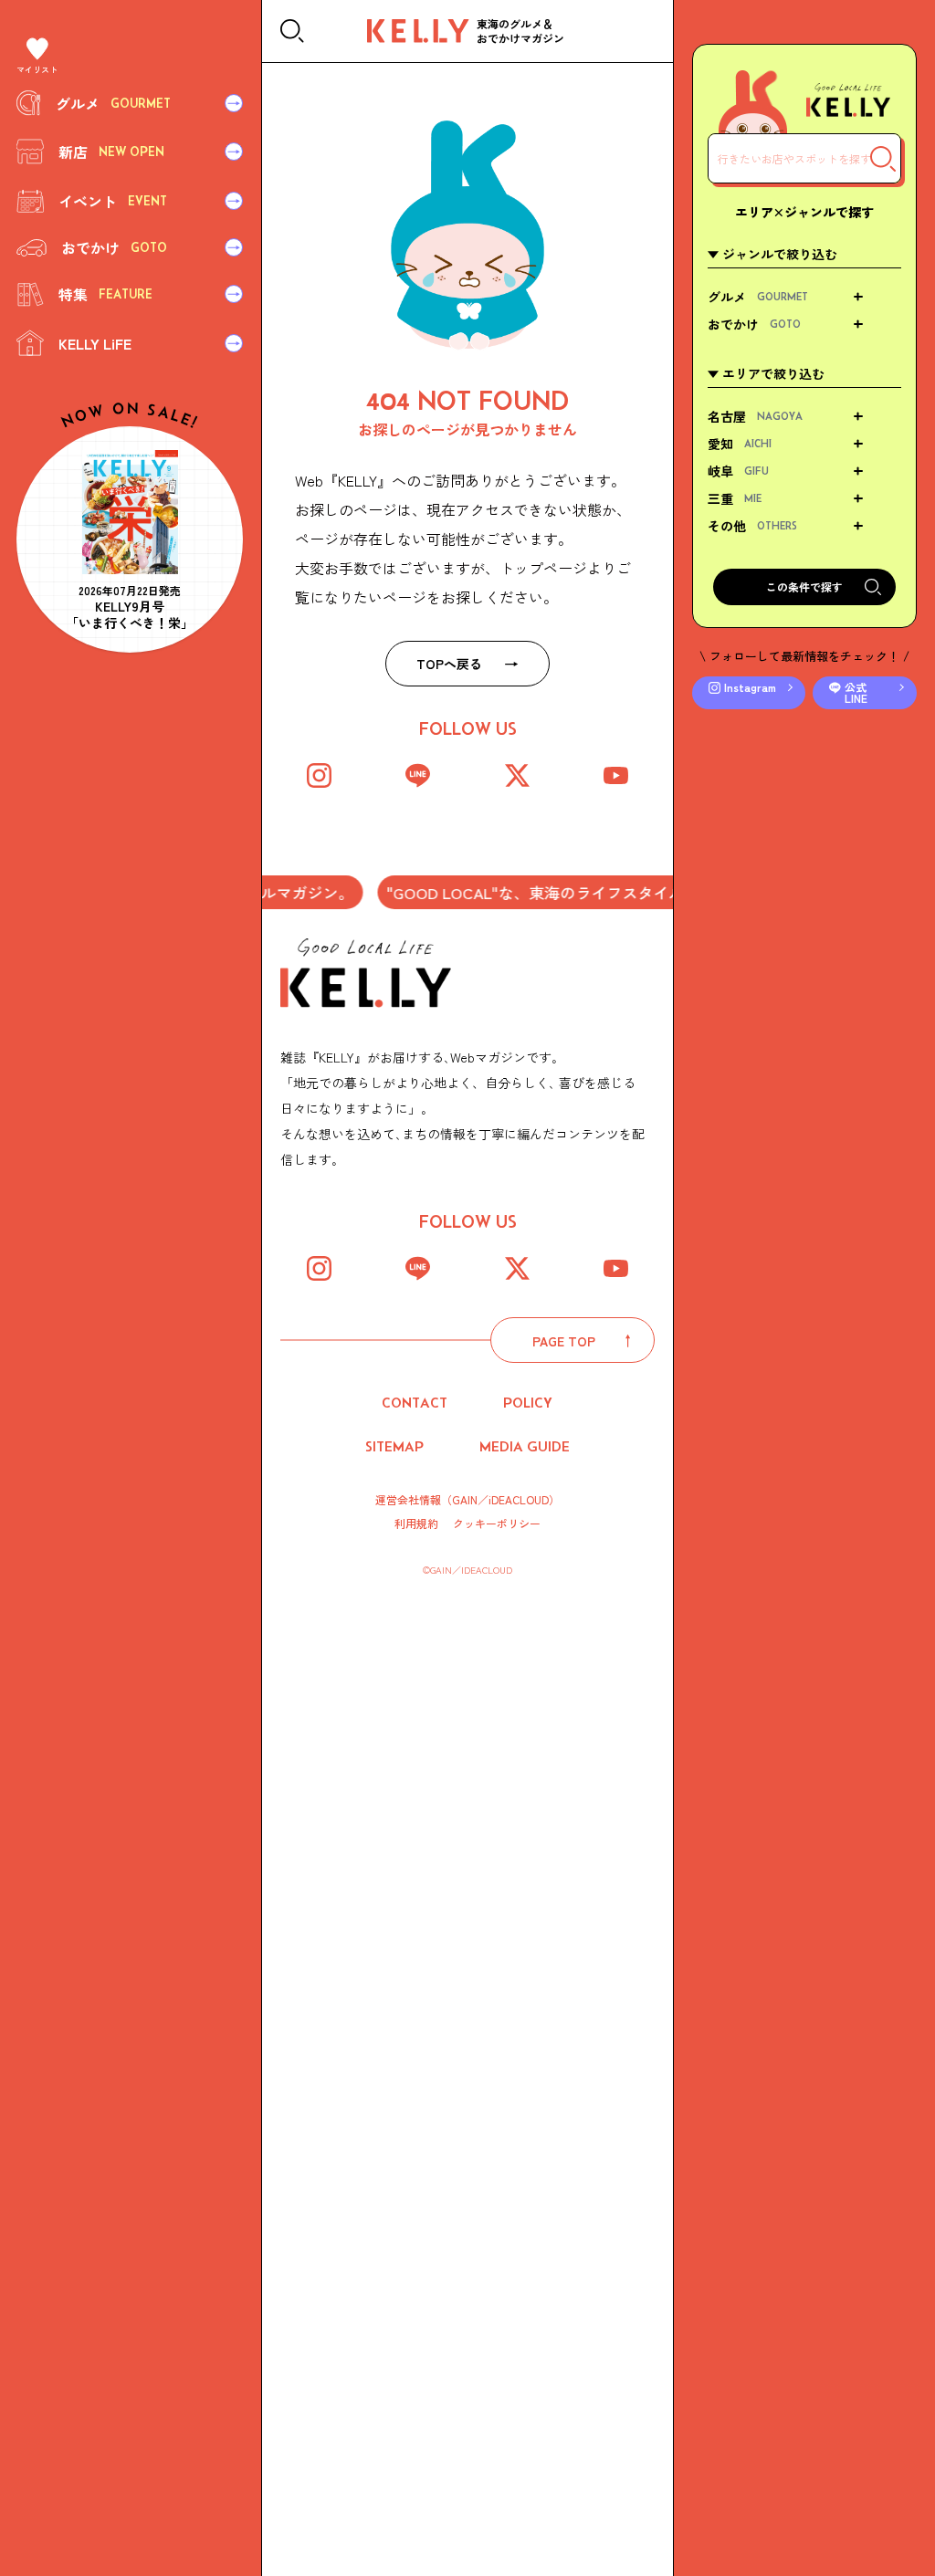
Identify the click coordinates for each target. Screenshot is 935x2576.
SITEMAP (394, 1446)
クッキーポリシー (497, 1524)
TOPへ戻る (449, 664)
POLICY (528, 1403)
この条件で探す (804, 586)
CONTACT (415, 1403)
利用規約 (416, 1524)
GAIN (465, 1499)
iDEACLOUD (519, 1499)
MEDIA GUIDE (525, 1446)
